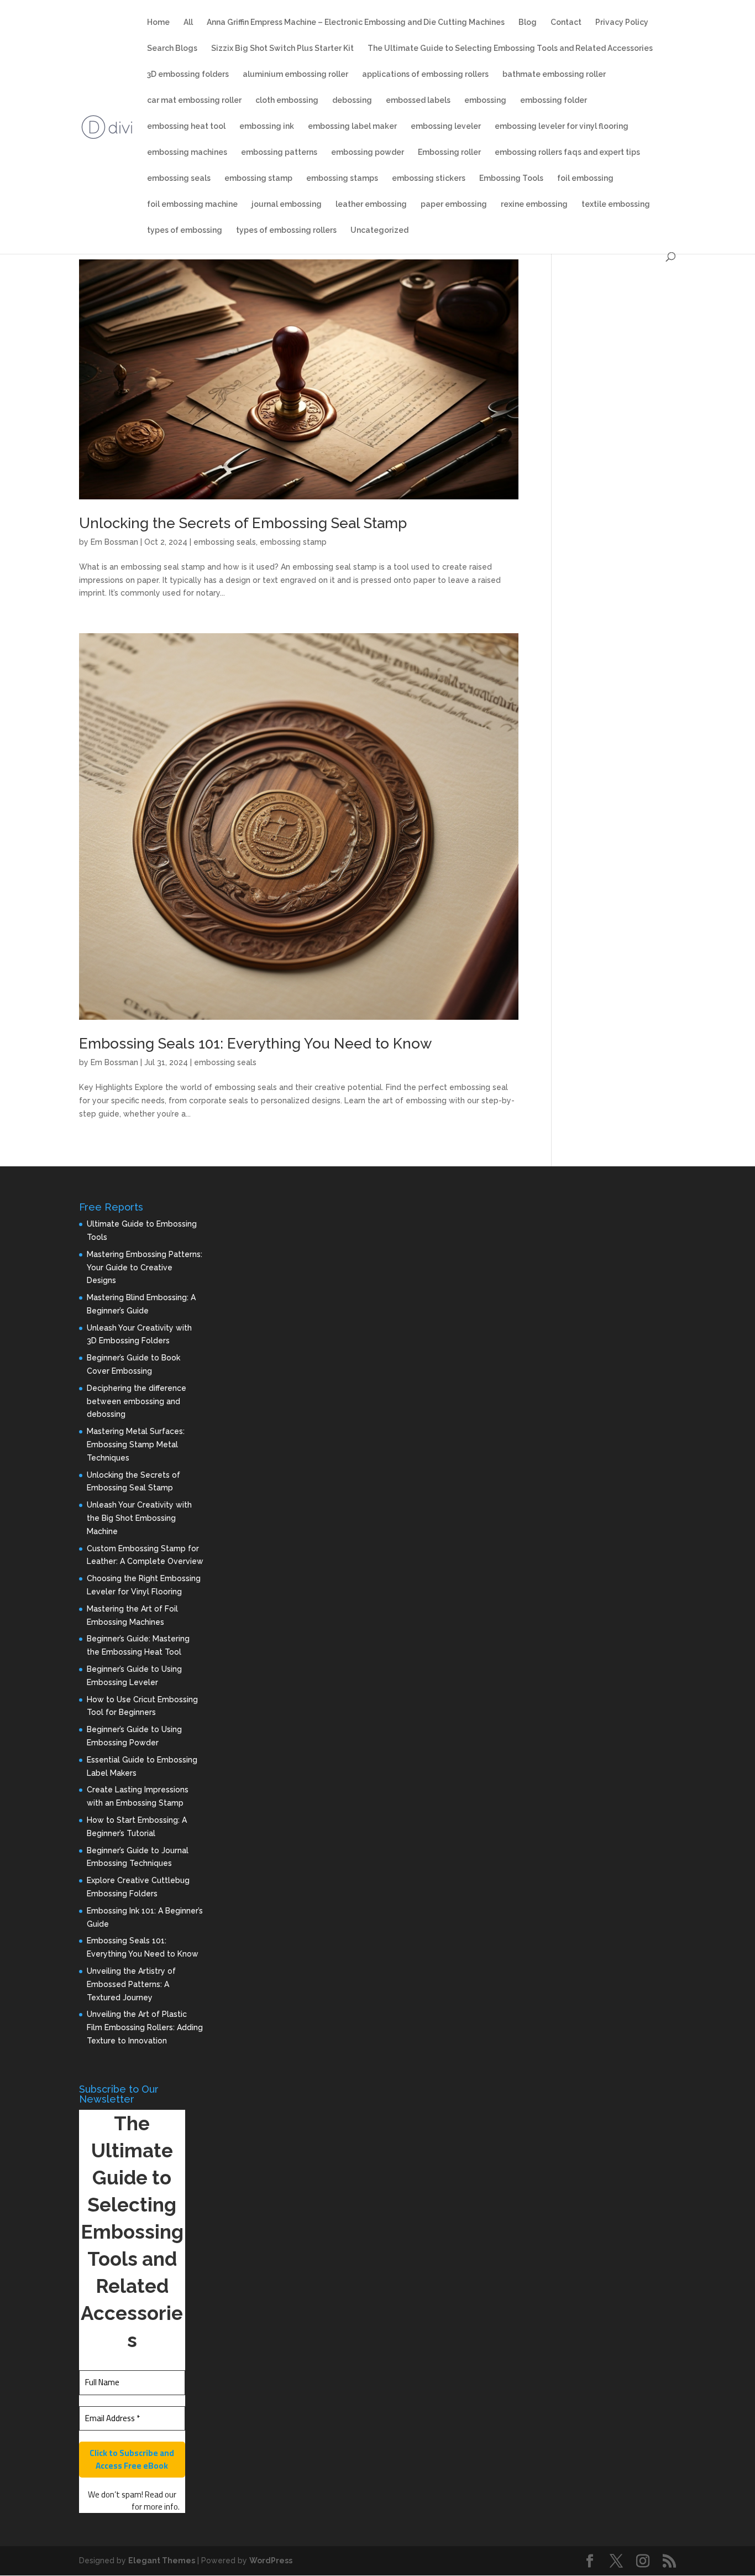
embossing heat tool (186, 126)
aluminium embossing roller (295, 74)
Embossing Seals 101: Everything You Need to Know (255, 1044)
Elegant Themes (162, 2561)
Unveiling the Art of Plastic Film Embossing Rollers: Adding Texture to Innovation (145, 2027)
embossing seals (179, 178)
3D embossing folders (188, 74)
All (188, 22)
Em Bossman (114, 542)
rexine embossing (534, 204)
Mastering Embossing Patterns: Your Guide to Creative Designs (145, 1268)
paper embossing (454, 204)
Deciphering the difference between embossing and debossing (137, 1401)
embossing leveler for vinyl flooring (562, 126)
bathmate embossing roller (554, 74)
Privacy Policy (622, 22)
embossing (485, 100)
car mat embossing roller (194, 100)
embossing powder (368, 152)
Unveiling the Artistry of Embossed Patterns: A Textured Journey (131, 1984)
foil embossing (585, 178)
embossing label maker (352, 126)
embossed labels (418, 100)
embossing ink (267, 126)
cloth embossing (287, 100)
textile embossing (616, 204)
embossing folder (554, 100)
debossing (352, 100)
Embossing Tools (511, 178)
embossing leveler (446, 126)
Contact (566, 22)
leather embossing (371, 204)
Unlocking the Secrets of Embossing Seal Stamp (243, 523)
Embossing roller (449, 152)
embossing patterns (279, 152)
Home (158, 22)
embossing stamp (258, 178)
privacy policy (107, 2507)
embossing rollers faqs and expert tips (567, 152)
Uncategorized (379, 230)
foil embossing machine (192, 204)
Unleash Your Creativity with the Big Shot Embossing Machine (139, 1518)
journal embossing (287, 204)
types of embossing (185, 230)
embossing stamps (342, 178)
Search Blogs (172, 48)
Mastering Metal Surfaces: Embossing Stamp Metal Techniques (136, 1445)
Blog (528, 22)
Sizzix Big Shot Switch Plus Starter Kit (282, 48)
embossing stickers (429, 178)
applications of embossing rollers (425, 74)
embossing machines (187, 152)
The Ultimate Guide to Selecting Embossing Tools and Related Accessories (510, 48)
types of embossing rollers (286, 230)
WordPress (271, 2561)
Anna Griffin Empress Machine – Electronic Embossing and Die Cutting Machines (356, 22)
